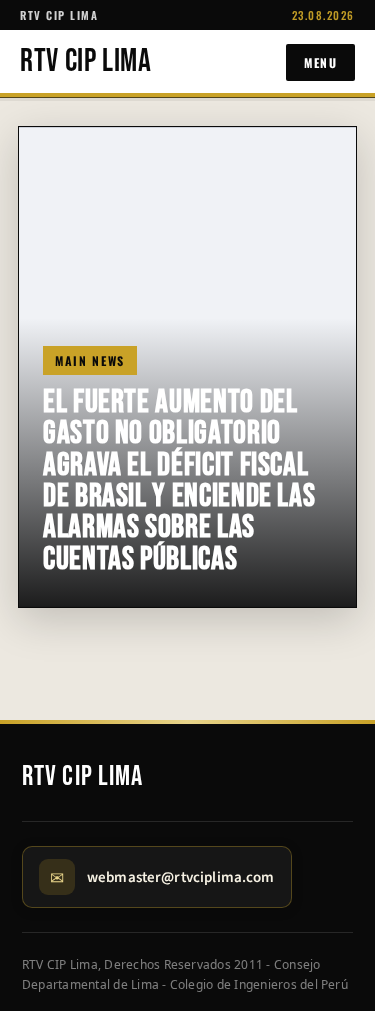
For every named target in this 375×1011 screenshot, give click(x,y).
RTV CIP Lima (86, 62)
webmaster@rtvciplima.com (181, 877)
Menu (320, 62)
